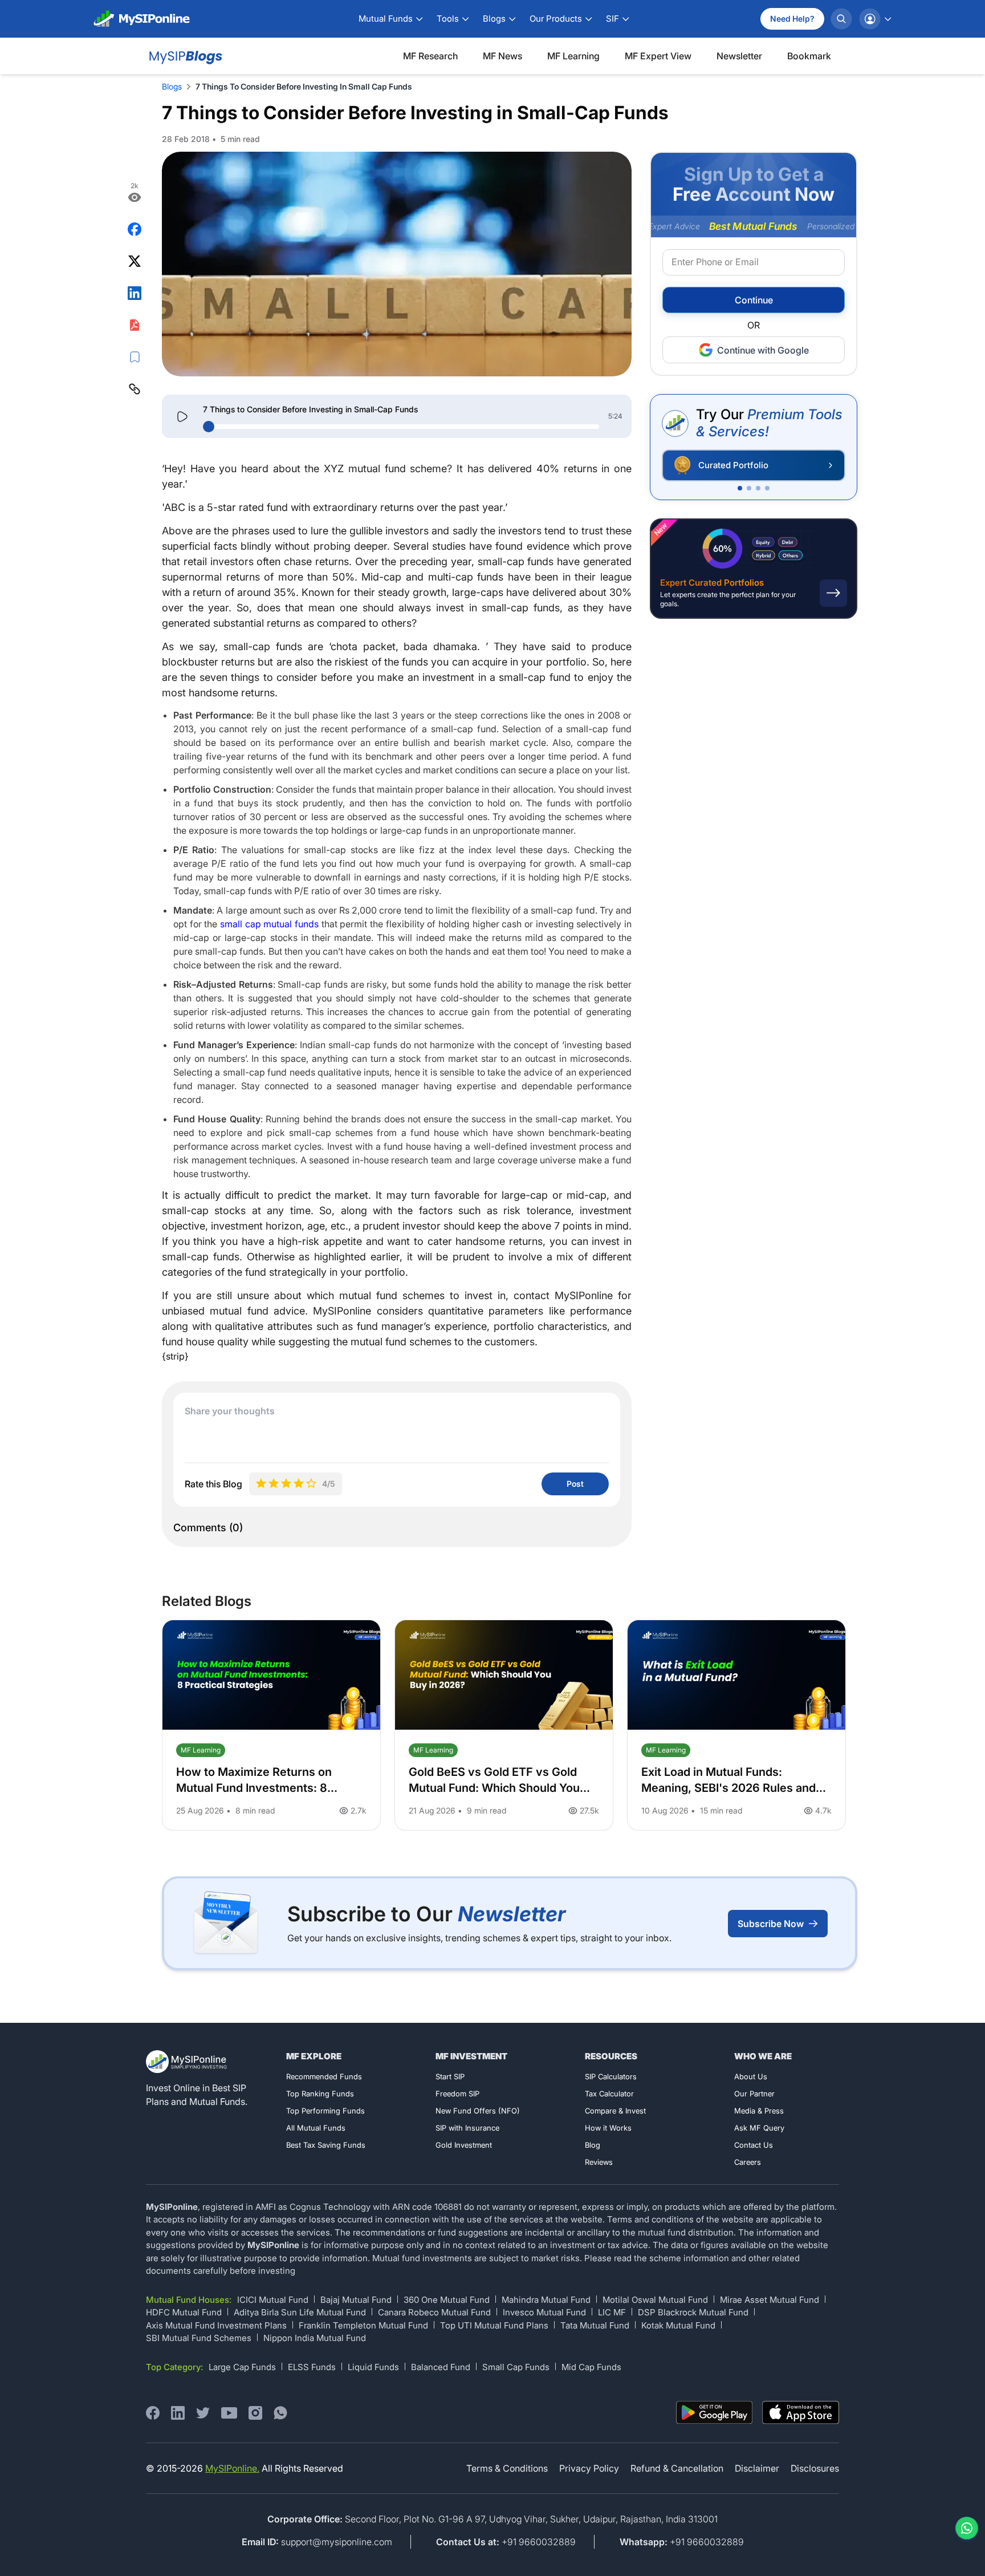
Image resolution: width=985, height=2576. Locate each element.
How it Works (608, 2128)
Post (575, 1484)
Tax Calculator (609, 2094)
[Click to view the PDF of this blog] (135, 325)
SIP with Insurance (467, 2128)
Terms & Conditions (507, 2468)
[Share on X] (135, 261)
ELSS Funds (312, 2367)
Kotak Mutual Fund (678, 2325)
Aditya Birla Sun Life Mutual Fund (300, 2312)
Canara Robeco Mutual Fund (434, 2312)
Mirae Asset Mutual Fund (770, 2300)
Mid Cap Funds (591, 2367)
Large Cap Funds (242, 2367)
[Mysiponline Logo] (188, 2062)
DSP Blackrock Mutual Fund (693, 2312)
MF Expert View (658, 56)
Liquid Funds (373, 2367)
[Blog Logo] (184, 56)
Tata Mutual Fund (595, 2325)
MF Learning (573, 56)
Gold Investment (464, 2145)
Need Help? (792, 19)
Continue (754, 301)
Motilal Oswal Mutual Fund (655, 2300)
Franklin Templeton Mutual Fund (363, 2325)
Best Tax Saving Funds (326, 2145)
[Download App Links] (715, 2413)
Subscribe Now (771, 1924)
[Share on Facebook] (135, 229)
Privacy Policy (589, 2468)
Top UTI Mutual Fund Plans (494, 2325)
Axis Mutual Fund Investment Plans (216, 2325)
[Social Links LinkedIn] (178, 2413)
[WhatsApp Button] (964, 2528)
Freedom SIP (457, 2094)
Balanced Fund (441, 2367)
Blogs (172, 86)
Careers (748, 2162)
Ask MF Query (759, 2128)
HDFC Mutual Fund (184, 2312)
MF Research (430, 56)
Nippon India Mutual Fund (315, 2338)
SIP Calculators (611, 2076)
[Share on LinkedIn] (135, 293)
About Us (751, 2076)
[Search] (841, 19)
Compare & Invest (615, 2111)
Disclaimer (757, 2468)
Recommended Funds (324, 2076)
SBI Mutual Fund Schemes (199, 2338)
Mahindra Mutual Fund (546, 2300)
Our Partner (754, 2094)
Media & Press (759, 2111)
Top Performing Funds (325, 2111)
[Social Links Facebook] (153, 2413)
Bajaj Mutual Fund (356, 2300)
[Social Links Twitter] (203, 2413)
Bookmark (809, 56)
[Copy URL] (135, 389)
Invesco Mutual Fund (544, 2312)
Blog (593, 2145)
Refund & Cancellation (677, 2468)
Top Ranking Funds (320, 2094)
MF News (502, 56)
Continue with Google (763, 350)
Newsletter (739, 56)
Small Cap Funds (516, 2367)
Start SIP (450, 2076)
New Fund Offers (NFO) (478, 2111)
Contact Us (754, 2145)
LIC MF (612, 2312)
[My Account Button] (875, 19)
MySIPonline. (232, 2468)
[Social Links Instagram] (255, 2413)
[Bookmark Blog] (135, 357)
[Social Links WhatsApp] (280, 2413)
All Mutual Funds (316, 2128)
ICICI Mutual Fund (273, 2300)
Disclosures (815, 2468)
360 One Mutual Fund (447, 2300)
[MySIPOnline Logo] (142, 19)
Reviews (599, 2162)
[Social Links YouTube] (229, 2413)
